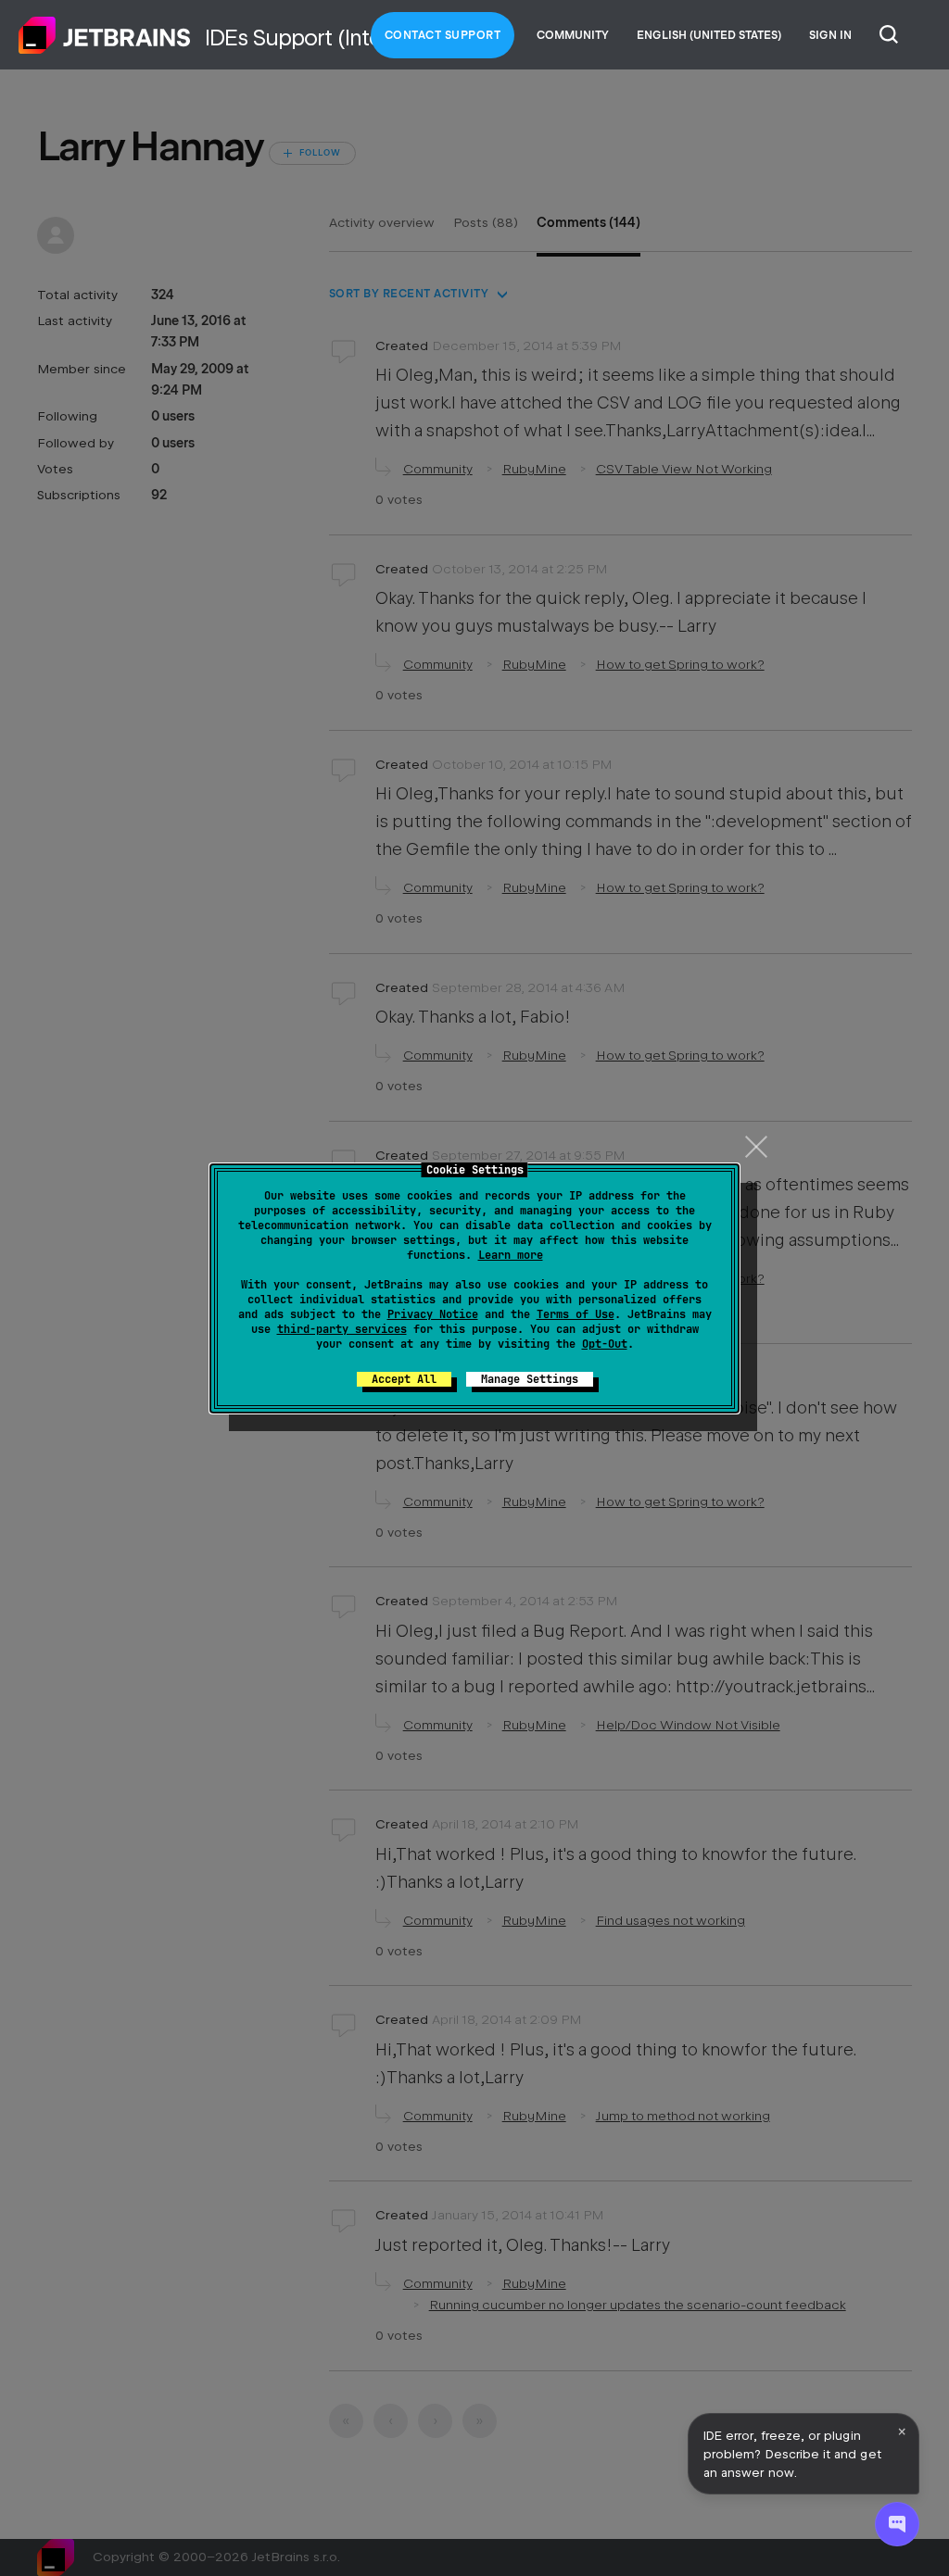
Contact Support (443, 35)
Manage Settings (530, 1379)
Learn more (511, 1255)
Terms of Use (576, 1314)
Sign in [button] (830, 35)
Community (573, 35)
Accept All (404, 1379)
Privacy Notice (433, 1314)
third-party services (342, 1329)
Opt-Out (605, 1344)
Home (105, 35)
